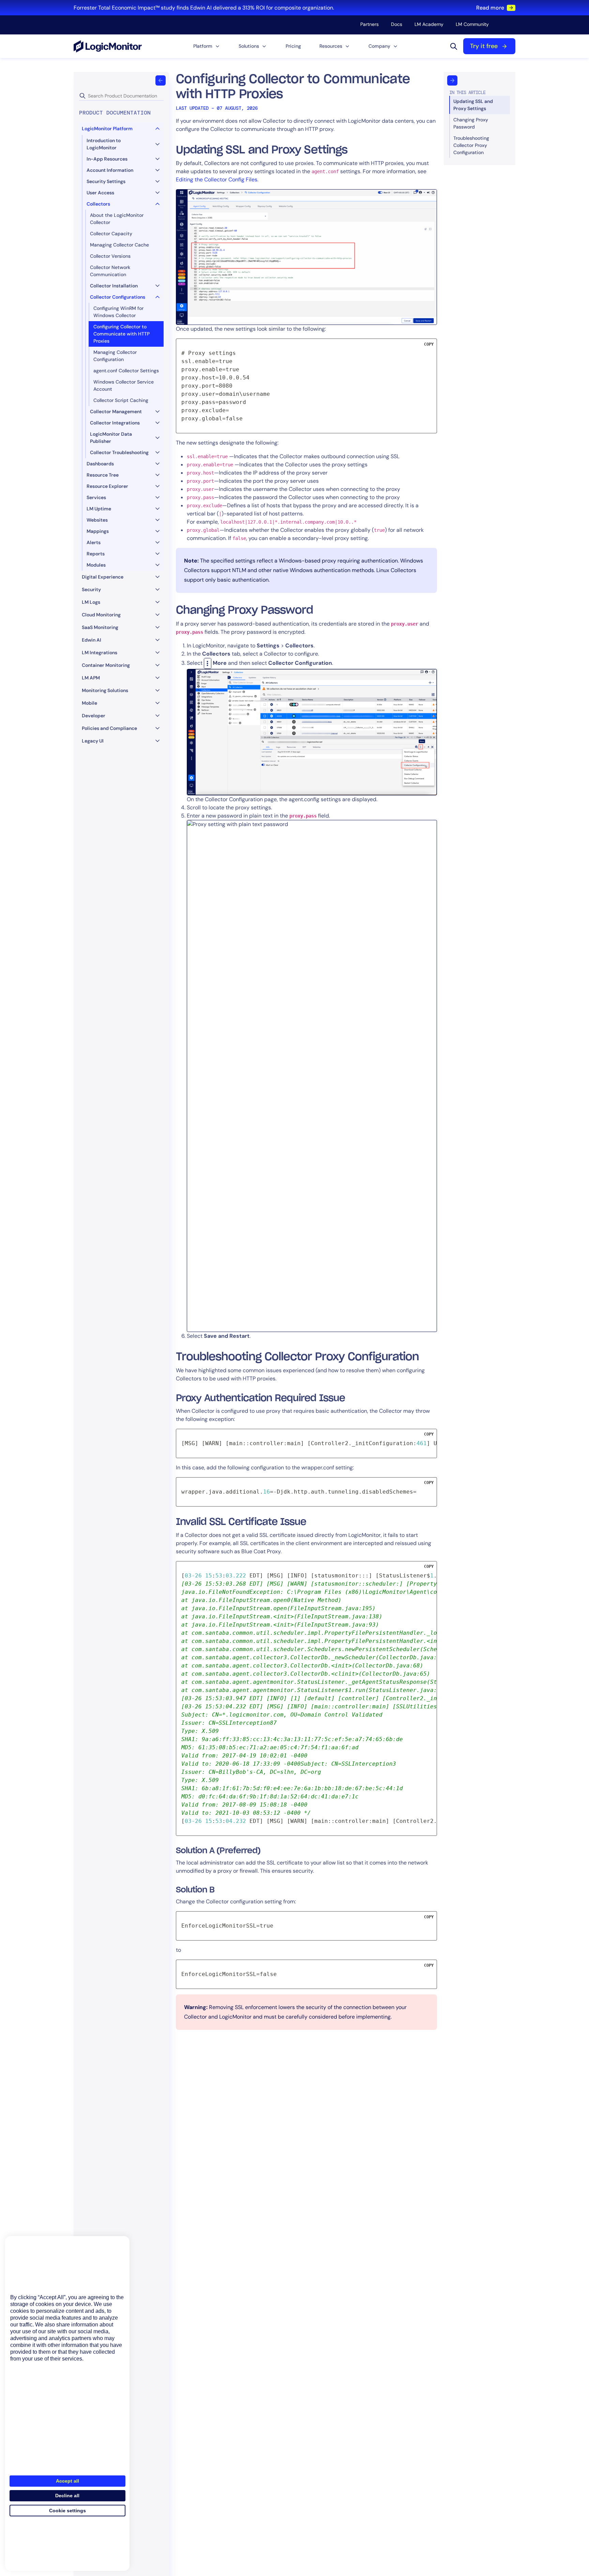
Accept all (67, 2481)
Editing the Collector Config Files (217, 179)
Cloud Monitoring (101, 615)
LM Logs (91, 602)
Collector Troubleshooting (119, 452)
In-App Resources (107, 159)
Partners (369, 24)
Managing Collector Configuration (115, 356)
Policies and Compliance (109, 728)
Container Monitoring (106, 665)
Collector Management (116, 411)
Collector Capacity (111, 234)
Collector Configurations (118, 297)
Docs (397, 24)
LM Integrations (100, 653)
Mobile (89, 703)
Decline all (67, 2496)
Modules (96, 565)
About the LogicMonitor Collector (117, 219)
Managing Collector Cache (119, 245)
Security (91, 589)
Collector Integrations (115, 423)
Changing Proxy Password (471, 123)
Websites (97, 520)
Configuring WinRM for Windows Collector (118, 312)
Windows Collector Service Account (124, 385)
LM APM (91, 678)
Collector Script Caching (121, 400)
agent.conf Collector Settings (126, 371)
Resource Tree (103, 475)
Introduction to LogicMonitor (104, 144)
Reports (96, 554)
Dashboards (100, 464)
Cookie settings (67, 2511)
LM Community (472, 24)
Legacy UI (93, 741)
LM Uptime (99, 509)
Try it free (484, 46)
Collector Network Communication (110, 271)
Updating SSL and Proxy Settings (473, 105)
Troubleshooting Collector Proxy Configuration (471, 145)
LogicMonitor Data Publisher (111, 438)
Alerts (94, 542)
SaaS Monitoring (100, 627)
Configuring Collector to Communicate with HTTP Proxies (122, 334)
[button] (207, 46)
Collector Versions (110, 256)
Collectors (98, 204)
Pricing (293, 46)
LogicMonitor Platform (107, 129)
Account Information (110, 170)
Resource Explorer (107, 486)
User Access (100, 193)
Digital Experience (103, 577)
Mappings (98, 531)
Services (96, 497)
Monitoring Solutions (105, 690)
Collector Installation (114, 286)
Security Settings (106, 181)
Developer (94, 716)
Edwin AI (92, 640)
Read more (490, 8)
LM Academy (429, 24)
